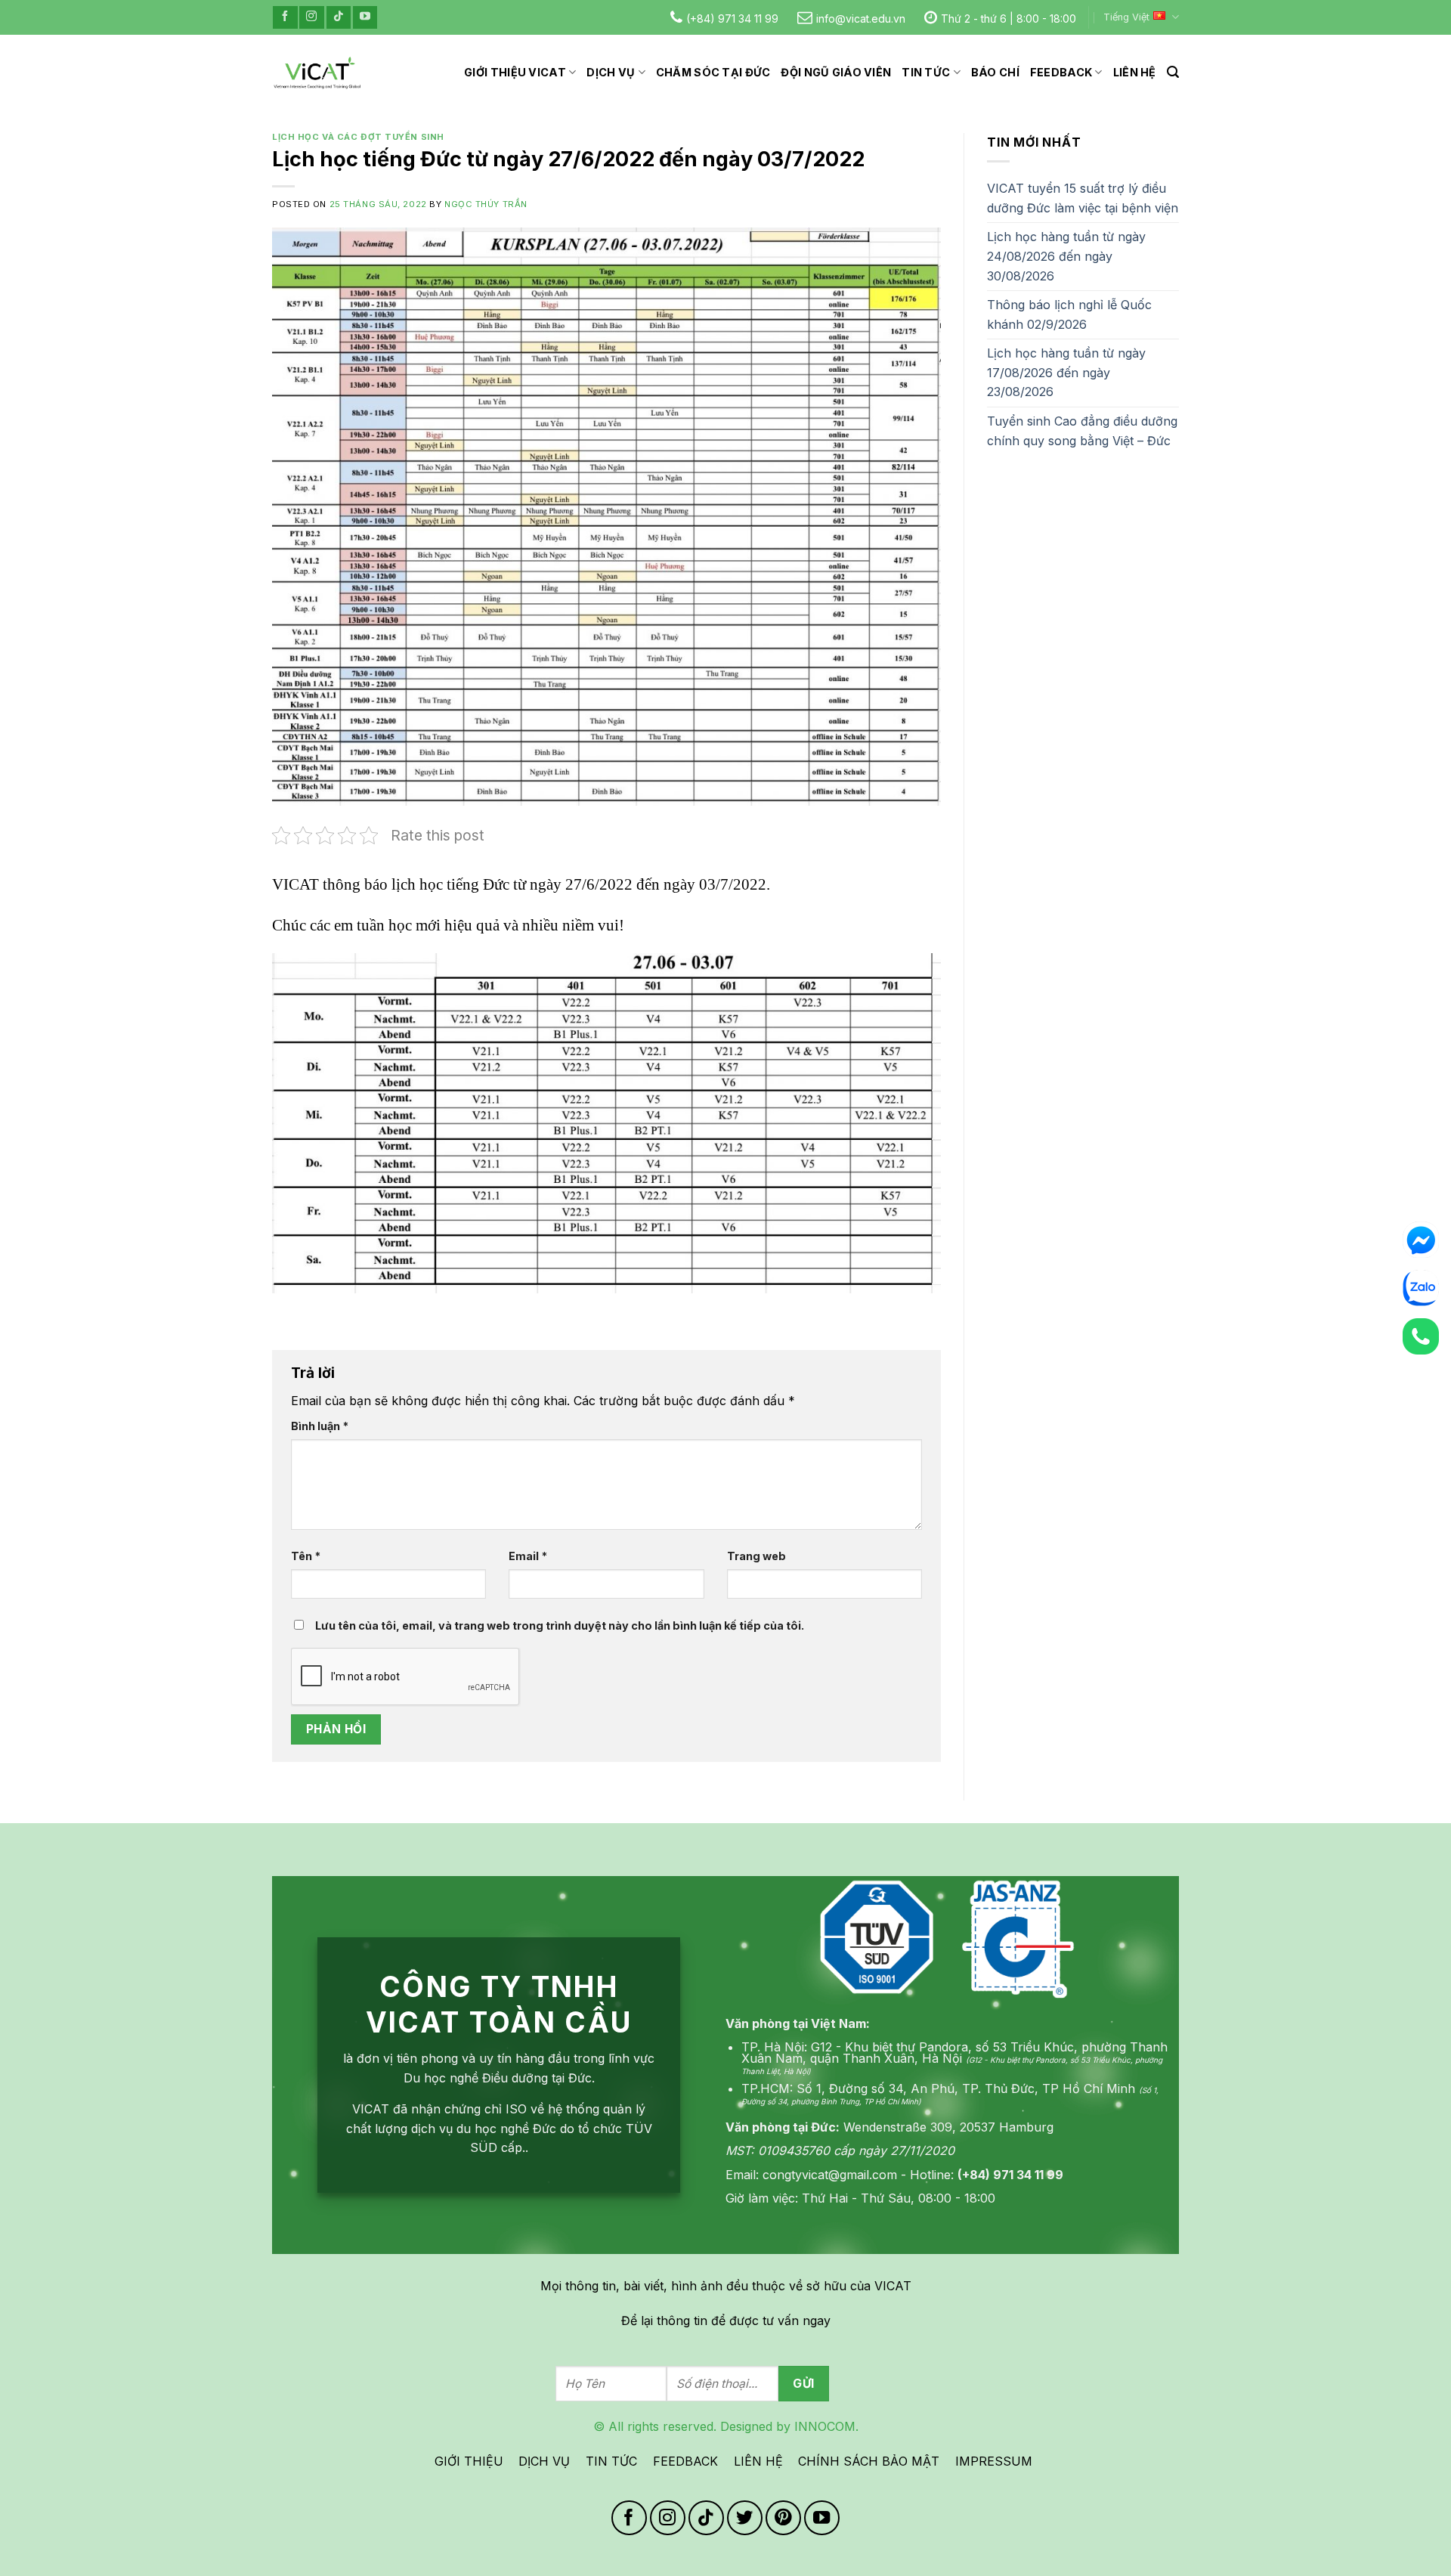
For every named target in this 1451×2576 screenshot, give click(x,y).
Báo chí (995, 72)
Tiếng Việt (1126, 17)
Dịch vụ (611, 72)
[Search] (1173, 72)
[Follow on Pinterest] (783, 2518)
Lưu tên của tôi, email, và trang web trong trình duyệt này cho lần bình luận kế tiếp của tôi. (560, 1625)
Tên (306, 1556)
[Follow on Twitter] (745, 2518)
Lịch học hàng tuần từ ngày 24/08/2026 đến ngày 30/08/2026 (1066, 256)
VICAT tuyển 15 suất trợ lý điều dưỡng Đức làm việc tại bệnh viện (1083, 198)
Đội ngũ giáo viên (836, 72)
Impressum (994, 2461)
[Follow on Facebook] (285, 17)
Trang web (756, 1556)
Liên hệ (1135, 72)
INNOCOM (825, 2426)
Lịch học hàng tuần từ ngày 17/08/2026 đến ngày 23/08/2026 (1066, 372)
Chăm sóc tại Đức (713, 72)
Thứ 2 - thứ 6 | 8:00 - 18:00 (1009, 19)
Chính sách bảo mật (869, 2461)
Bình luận (320, 1426)
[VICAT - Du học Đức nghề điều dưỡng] (317, 73)
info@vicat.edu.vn (861, 19)
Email (528, 1556)
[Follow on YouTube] (365, 17)
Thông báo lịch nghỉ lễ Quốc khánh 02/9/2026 (1069, 314)
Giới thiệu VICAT (515, 72)
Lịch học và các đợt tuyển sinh (358, 137)
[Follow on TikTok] (339, 17)
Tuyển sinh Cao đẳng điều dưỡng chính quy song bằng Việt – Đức (1082, 431)
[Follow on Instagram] (311, 17)
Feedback (1061, 72)
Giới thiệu (469, 2461)
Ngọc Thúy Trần (486, 204)
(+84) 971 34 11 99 (732, 19)
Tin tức (926, 72)
